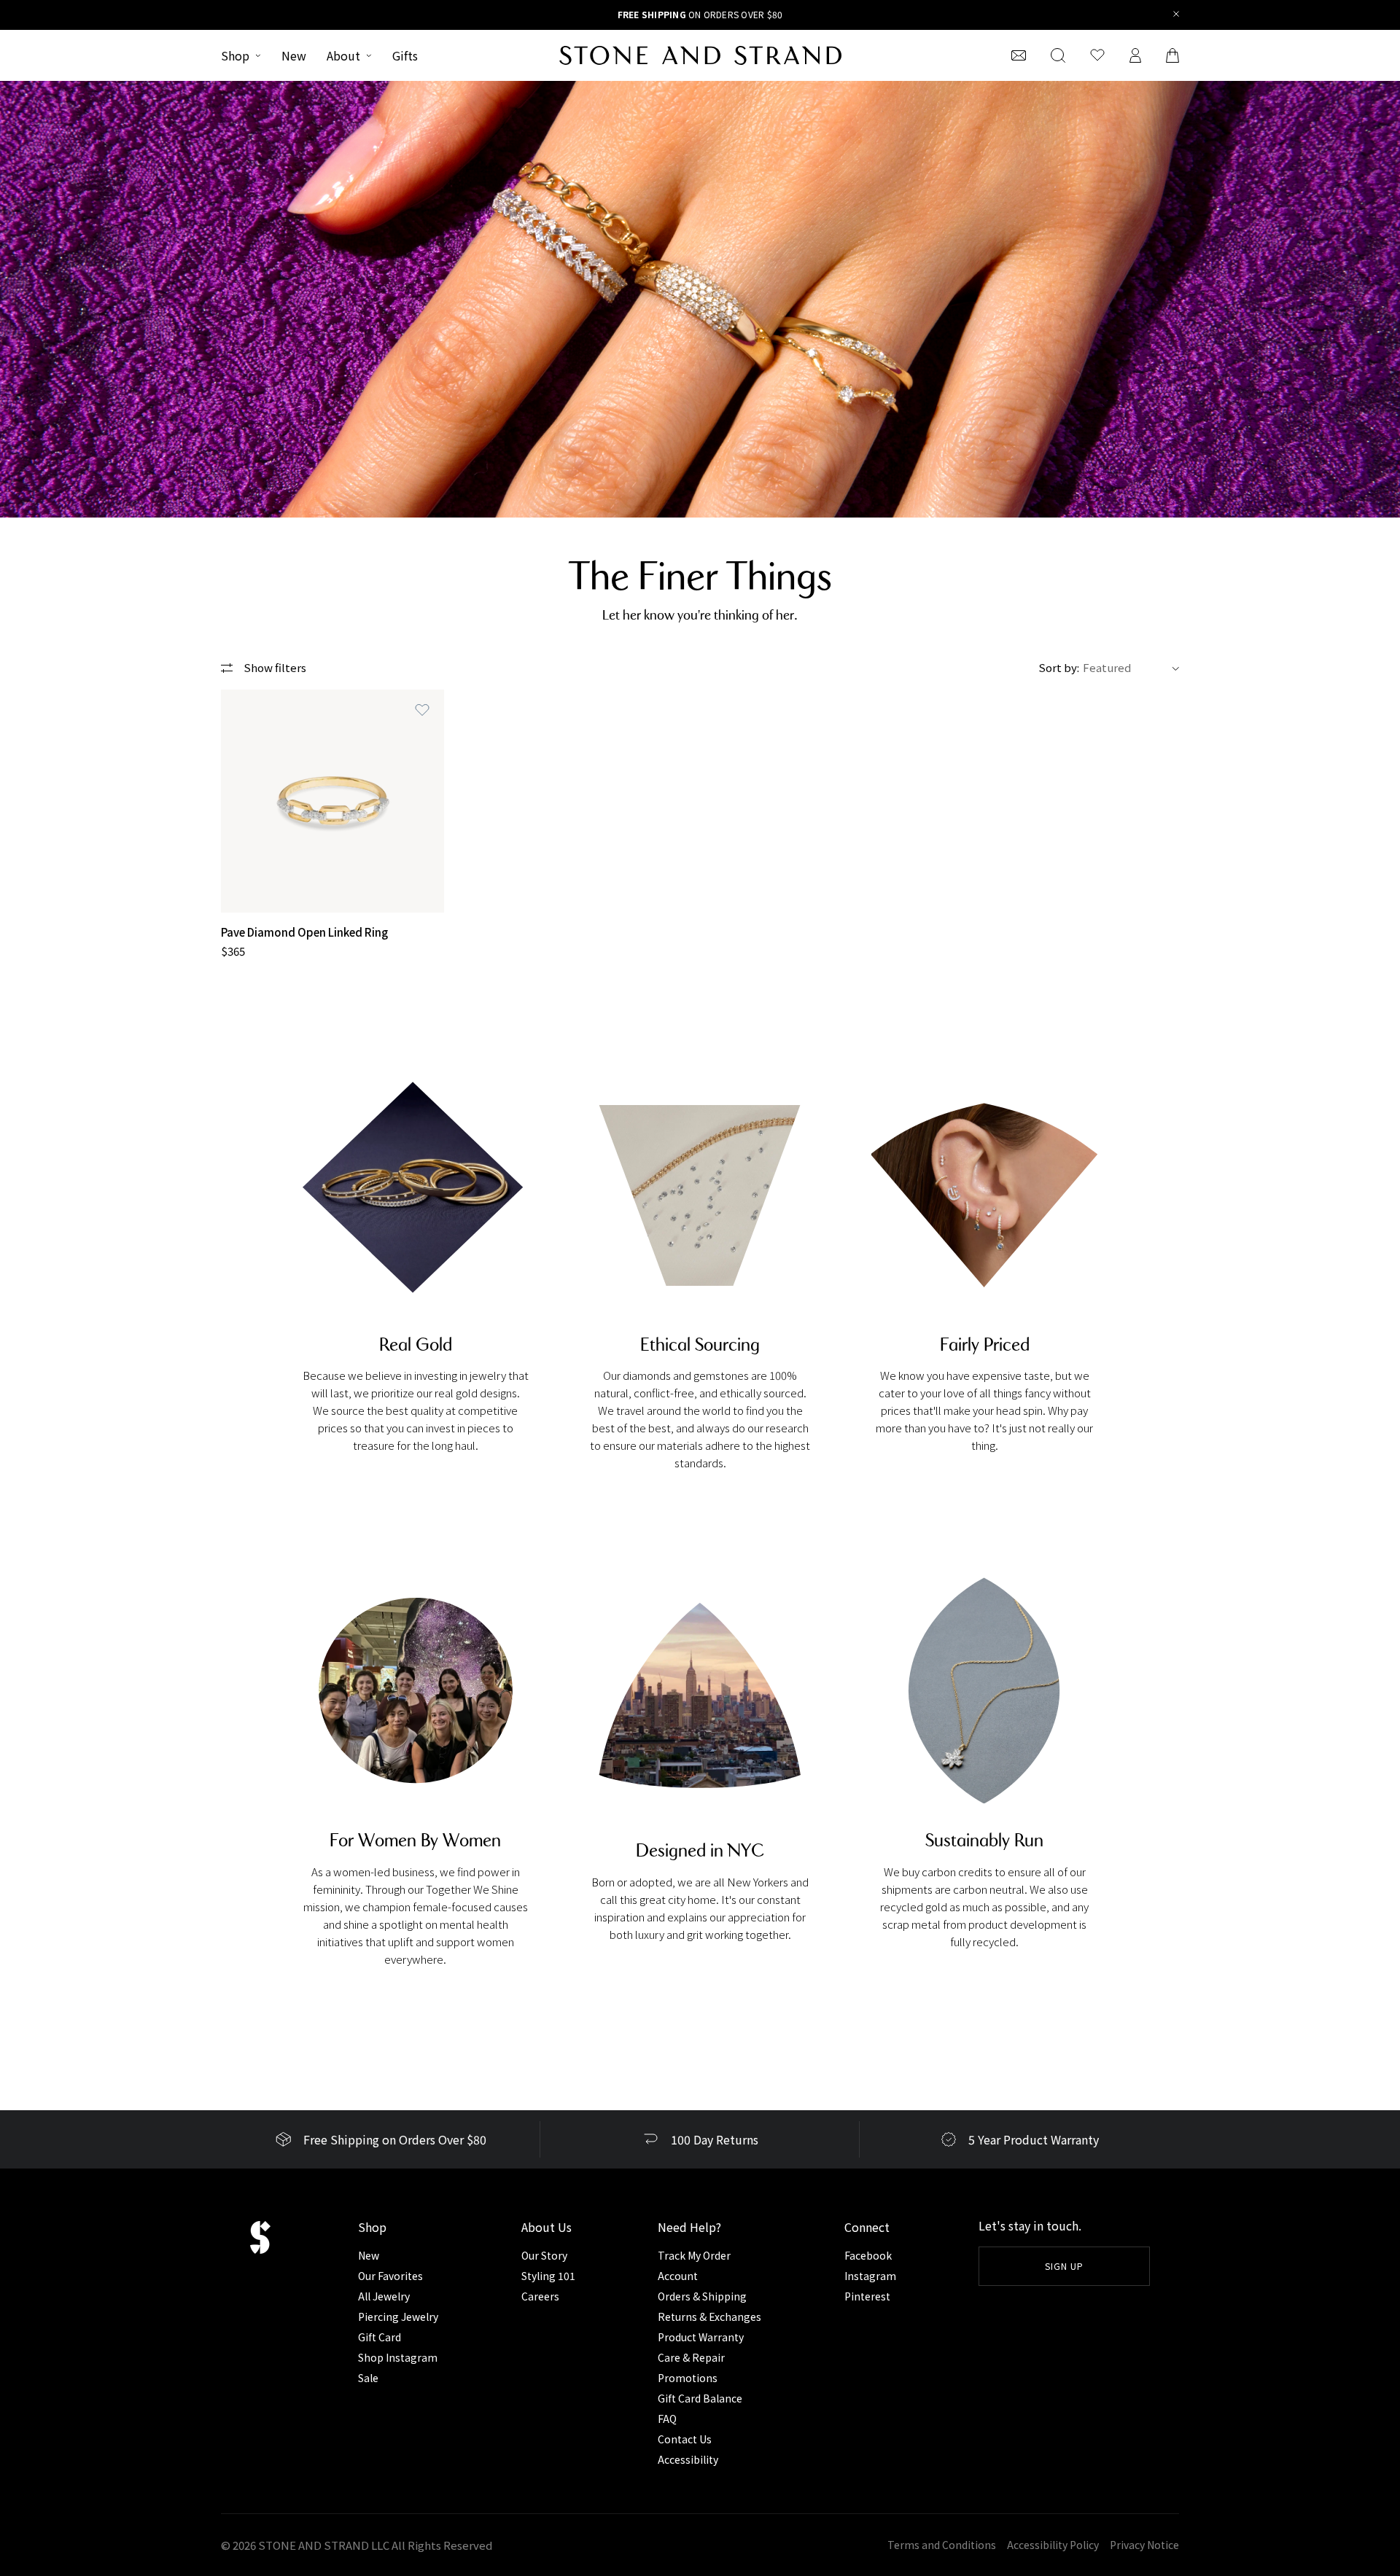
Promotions (688, 2378)
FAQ (667, 2419)
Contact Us (685, 2439)
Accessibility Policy (1053, 2545)
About (343, 55)
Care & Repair (691, 2357)
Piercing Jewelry (398, 2317)
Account (678, 2276)
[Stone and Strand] (700, 55)
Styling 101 (548, 2276)
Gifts (405, 55)
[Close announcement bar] (1177, 15)
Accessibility (688, 2459)
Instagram (870, 2276)
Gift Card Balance (700, 2398)
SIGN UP (1064, 2266)
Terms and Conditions (942, 2545)
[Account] (1135, 55)
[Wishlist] (1097, 55)
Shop (235, 55)
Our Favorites (390, 2276)
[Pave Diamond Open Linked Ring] (332, 801)
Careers (540, 2296)
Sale (368, 2378)
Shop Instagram (398, 2357)
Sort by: (1059, 667)
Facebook (868, 2255)
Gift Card (380, 2337)
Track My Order (694, 2255)
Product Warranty (701, 2337)
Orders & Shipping (702, 2296)
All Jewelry (384, 2296)
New (294, 55)
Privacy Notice (1144, 2545)
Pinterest (867, 2296)
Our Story (544, 2255)
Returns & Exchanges (709, 2317)
